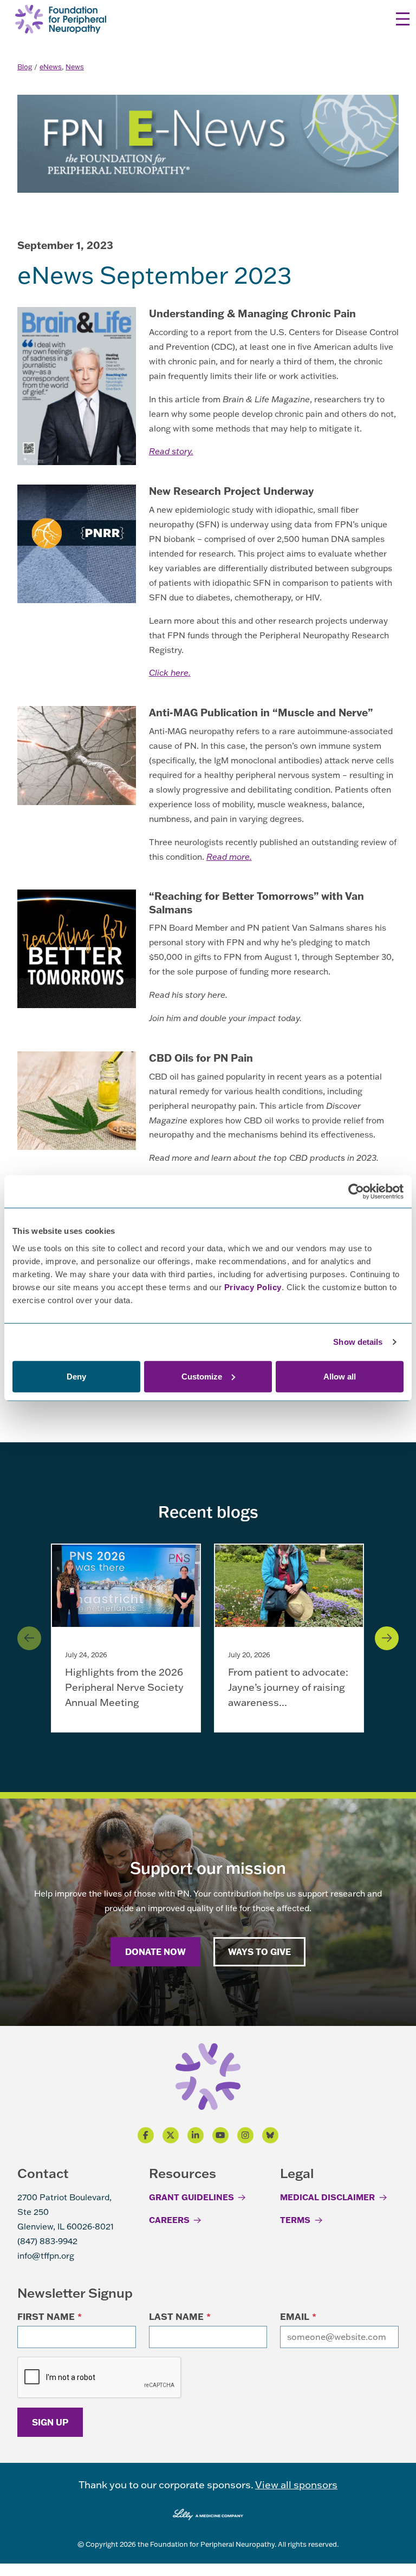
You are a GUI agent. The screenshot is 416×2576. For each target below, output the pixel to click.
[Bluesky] (270, 2135)
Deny (76, 1376)
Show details (358, 1342)
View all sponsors (296, 2485)
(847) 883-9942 (47, 2241)
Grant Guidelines (191, 2197)
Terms (295, 2220)
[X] (171, 2135)
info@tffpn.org (46, 2255)
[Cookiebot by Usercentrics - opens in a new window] (356, 1192)
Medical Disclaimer (327, 2197)
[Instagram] (245, 2135)
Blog (25, 67)
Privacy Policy (253, 1287)
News (75, 67)
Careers (169, 2220)
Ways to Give (259, 1951)
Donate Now (155, 1951)
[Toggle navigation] (403, 19)
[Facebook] (146, 2135)
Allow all (340, 1376)
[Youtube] (220, 2135)
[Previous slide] (29, 1638)
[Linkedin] (196, 2135)
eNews (51, 67)
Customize (202, 1376)
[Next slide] (387, 1638)
